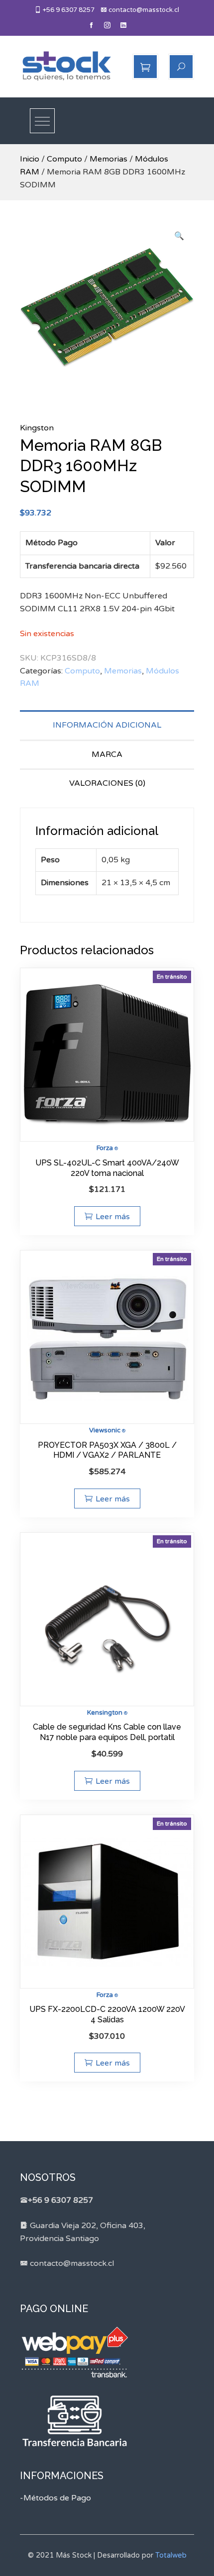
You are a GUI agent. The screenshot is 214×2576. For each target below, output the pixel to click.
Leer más (113, 1217)
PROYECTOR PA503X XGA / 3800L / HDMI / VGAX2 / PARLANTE (107, 1450)
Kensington (105, 1713)
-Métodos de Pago (55, 2498)
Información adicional (107, 725)
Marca (107, 754)
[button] (179, 237)
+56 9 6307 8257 (68, 10)
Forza (105, 1148)
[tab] (107, 725)
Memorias (108, 159)
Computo (64, 159)
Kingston (37, 428)
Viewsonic (105, 1430)
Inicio (30, 159)
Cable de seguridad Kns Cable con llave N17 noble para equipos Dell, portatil (107, 1732)
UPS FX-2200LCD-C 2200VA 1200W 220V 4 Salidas (107, 2014)
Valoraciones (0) (107, 783)
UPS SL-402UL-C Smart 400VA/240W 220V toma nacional (107, 1168)
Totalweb (171, 2555)
